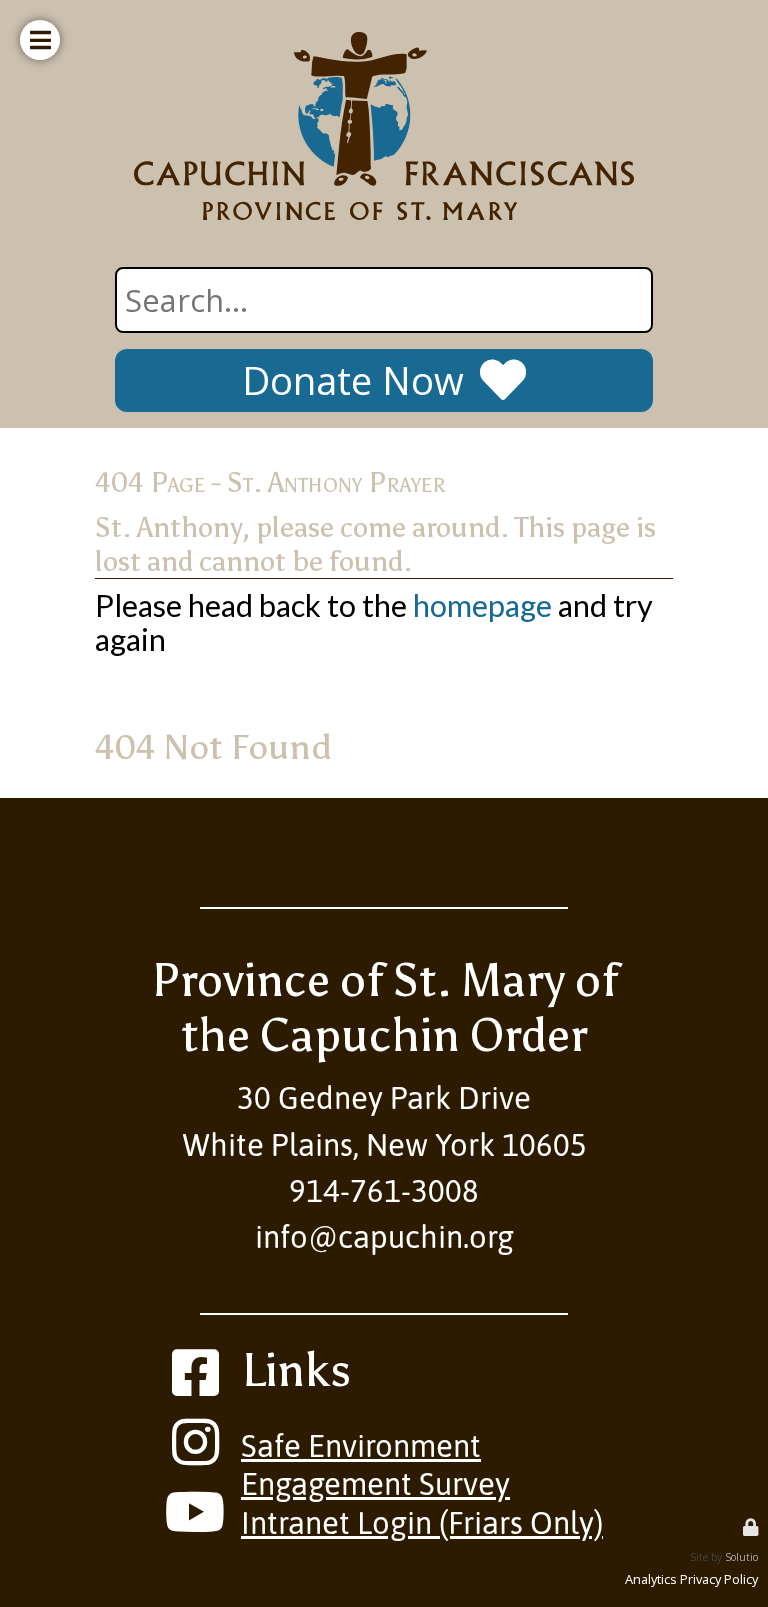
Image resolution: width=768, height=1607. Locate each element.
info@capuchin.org (384, 1237)
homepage (482, 605)
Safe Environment (361, 1446)
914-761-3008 (384, 1191)
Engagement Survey (375, 1484)
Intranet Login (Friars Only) (422, 1523)
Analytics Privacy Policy (691, 1579)
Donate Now (353, 380)
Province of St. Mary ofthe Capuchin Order (384, 1007)
